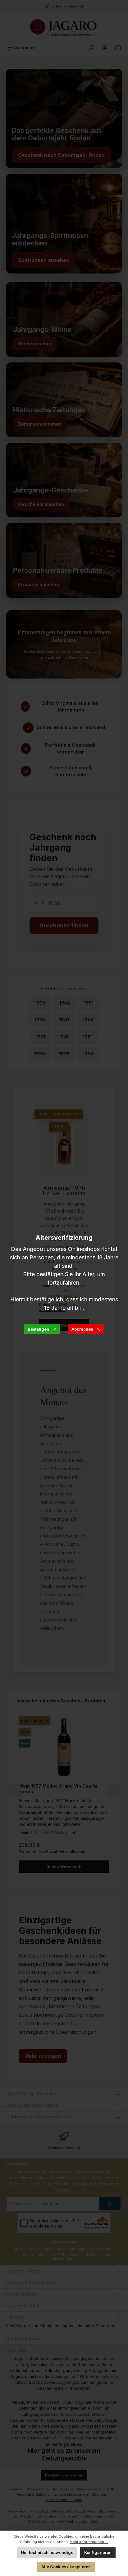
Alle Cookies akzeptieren (66, 2567)
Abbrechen (82, 1329)
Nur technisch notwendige (47, 2553)
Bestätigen (38, 1329)
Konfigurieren (98, 2553)
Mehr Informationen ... (89, 2542)
